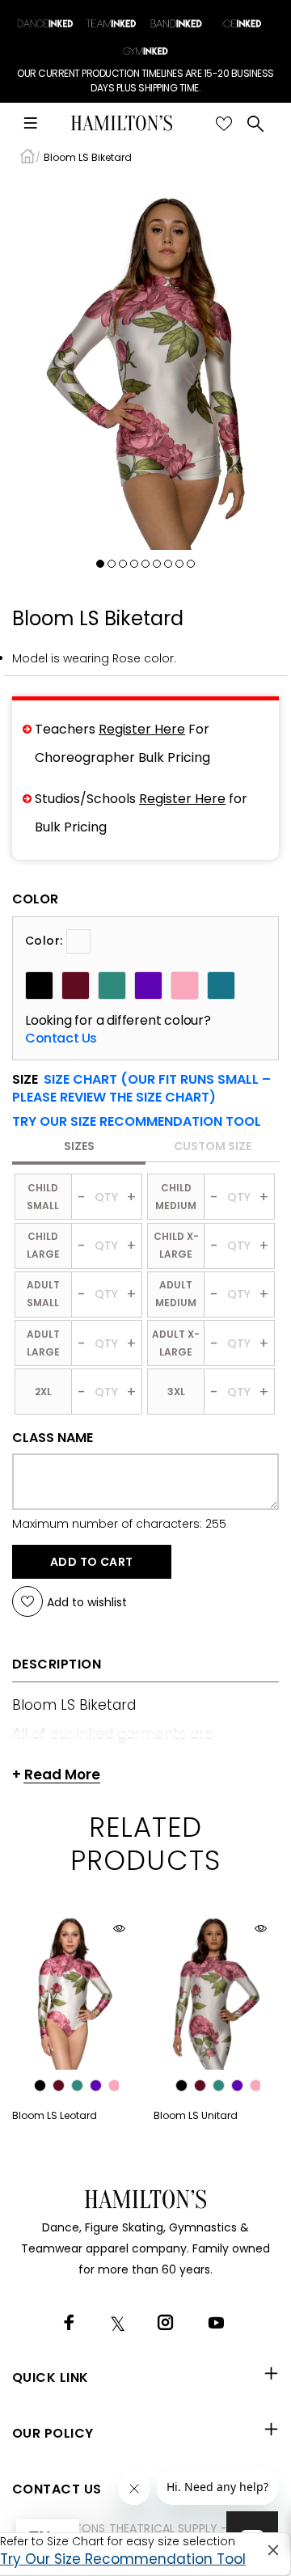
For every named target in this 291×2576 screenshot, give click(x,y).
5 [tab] (145, 564)
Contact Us (61, 1038)
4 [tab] (134, 564)
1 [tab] (100, 564)
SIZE (141, 1089)
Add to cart (92, 1562)
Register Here (142, 729)
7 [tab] (168, 564)
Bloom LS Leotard (55, 2115)
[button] (137, 1122)
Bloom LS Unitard (196, 2115)
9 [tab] (191, 564)
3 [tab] (123, 564)
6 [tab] (157, 564)
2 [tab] (112, 564)
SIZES (79, 1146)
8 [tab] (179, 564)
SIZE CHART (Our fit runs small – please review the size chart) (141, 1088)
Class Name (53, 1438)
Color (35, 899)
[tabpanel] (145, 364)
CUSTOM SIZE (213, 1146)
